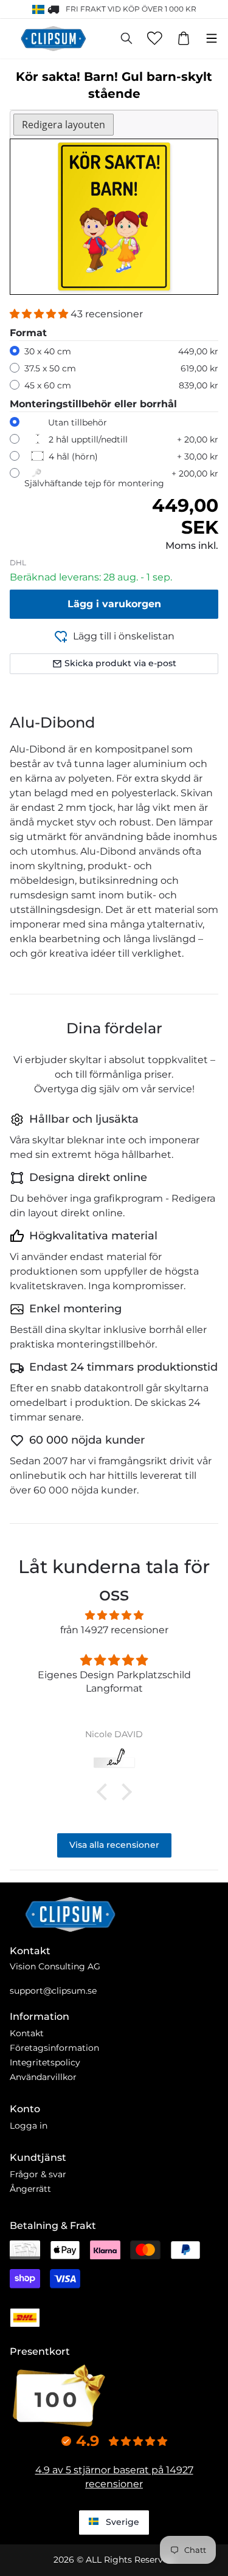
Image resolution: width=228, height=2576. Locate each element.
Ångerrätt (30, 2189)
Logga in (29, 2126)
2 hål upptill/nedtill (88, 439)
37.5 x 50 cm (50, 368)
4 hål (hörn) (73, 456)
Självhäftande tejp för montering (94, 483)
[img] (114, 1615)
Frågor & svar (38, 2174)
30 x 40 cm (48, 351)
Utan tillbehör (78, 422)
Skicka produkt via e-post (120, 663)
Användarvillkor (43, 2077)
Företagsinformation (54, 2048)
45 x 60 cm (48, 385)
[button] (40, 314)
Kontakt (27, 2033)
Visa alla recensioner (114, 1845)
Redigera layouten (64, 125)
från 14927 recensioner (114, 1630)
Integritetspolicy (45, 2062)
